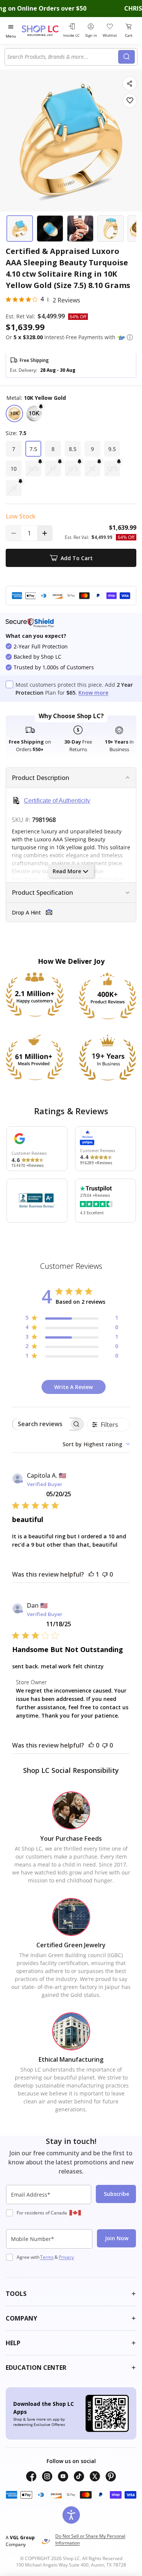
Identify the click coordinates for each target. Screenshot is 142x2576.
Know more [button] (93, 693)
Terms (47, 2257)
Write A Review (73, 1387)
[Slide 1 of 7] (20, 229)
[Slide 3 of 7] (80, 229)
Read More (67, 871)
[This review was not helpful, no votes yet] (105, 1574)
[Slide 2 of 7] (50, 229)
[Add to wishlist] (130, 101)
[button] (130, 337)
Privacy (66, 2257)
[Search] (126, 57)
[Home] (41, 31)
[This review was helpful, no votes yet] (91, 1745)
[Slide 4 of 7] (111, 229)
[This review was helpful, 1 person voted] (91, 1574)
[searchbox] (41, 1424)
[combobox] (63, 57)
